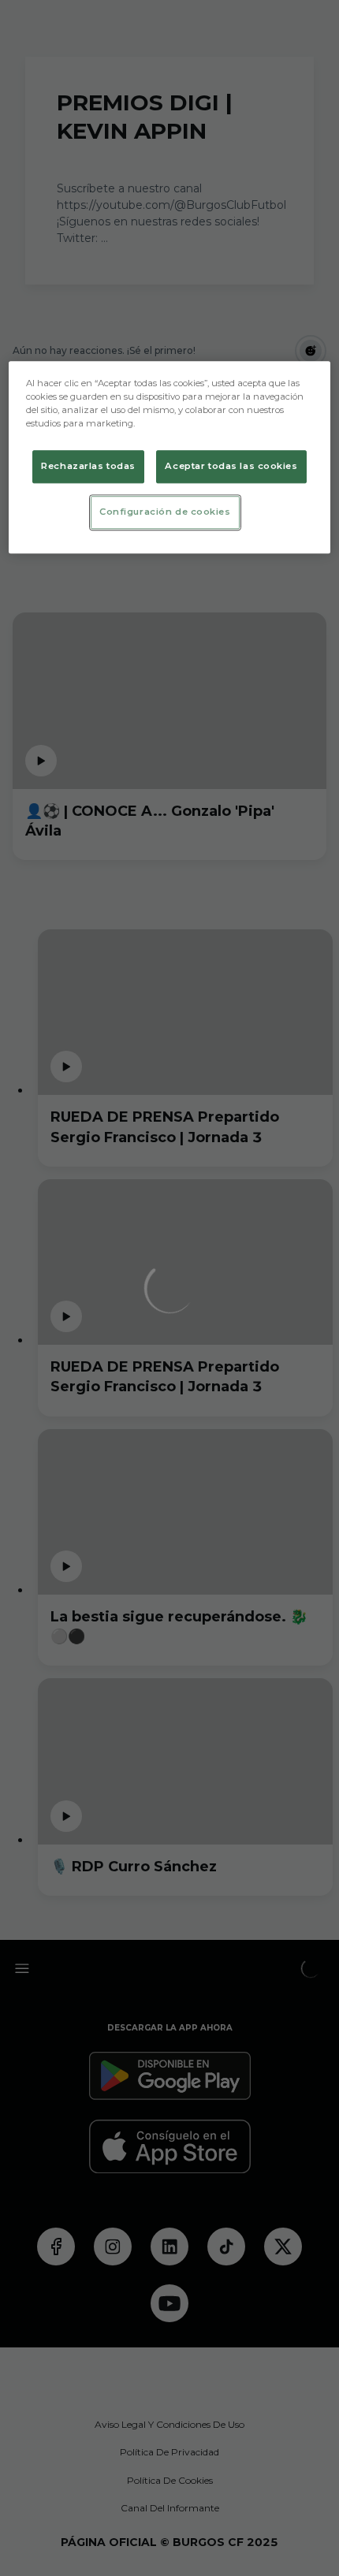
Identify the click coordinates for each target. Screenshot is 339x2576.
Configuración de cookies (165, 512)
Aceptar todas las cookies (231, 467)
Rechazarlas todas (88, 467)
